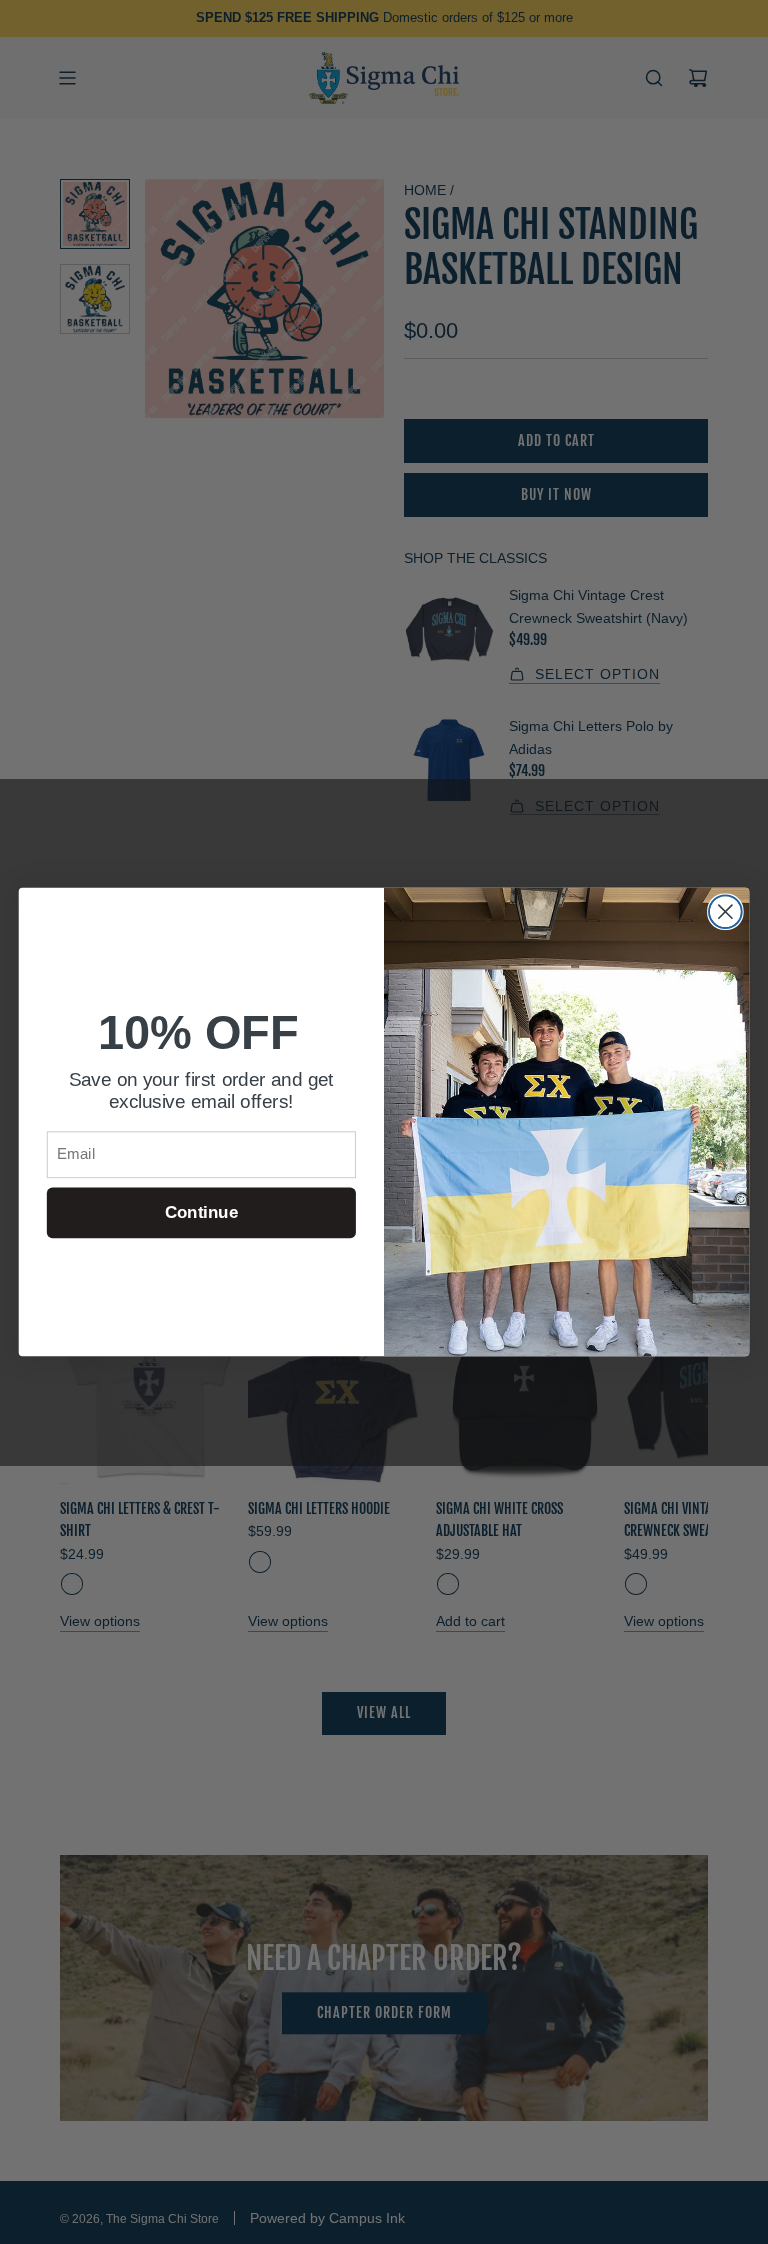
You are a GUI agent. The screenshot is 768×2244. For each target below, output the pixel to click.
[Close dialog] (725, 911)
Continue (201, 1212)
